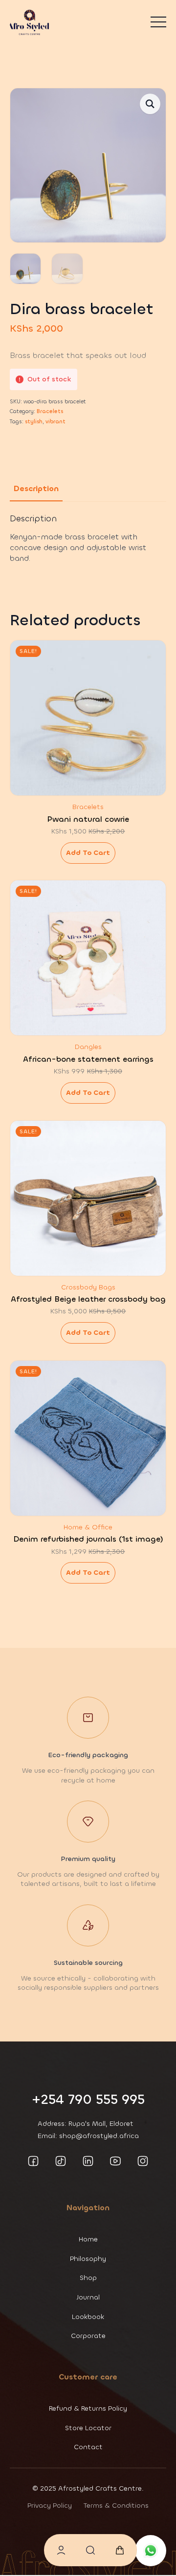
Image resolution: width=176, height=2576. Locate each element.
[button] (150, 104)
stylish (34, 422)
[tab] (36, 489)
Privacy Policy (50, 2506)
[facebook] (33, 2161)
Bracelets (50, 411)
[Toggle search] (90, 2550)
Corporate (88, 2336)
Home (88, 2239)
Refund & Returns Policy (88, 2408)
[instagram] (143, 2161)
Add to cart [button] (88, 853)
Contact (88, 2447)
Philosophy (88, 2259)
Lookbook (88, 2317)
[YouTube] (115, 2161)
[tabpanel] (88, 539)
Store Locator (88, 2428)
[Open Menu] (158, 22)
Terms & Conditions (116, 2506)
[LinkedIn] (88, 2161)
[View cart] (120, 2550)
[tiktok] (61, 2161)
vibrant (55, 422)
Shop (88, 2278)
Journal (88, 2297)
